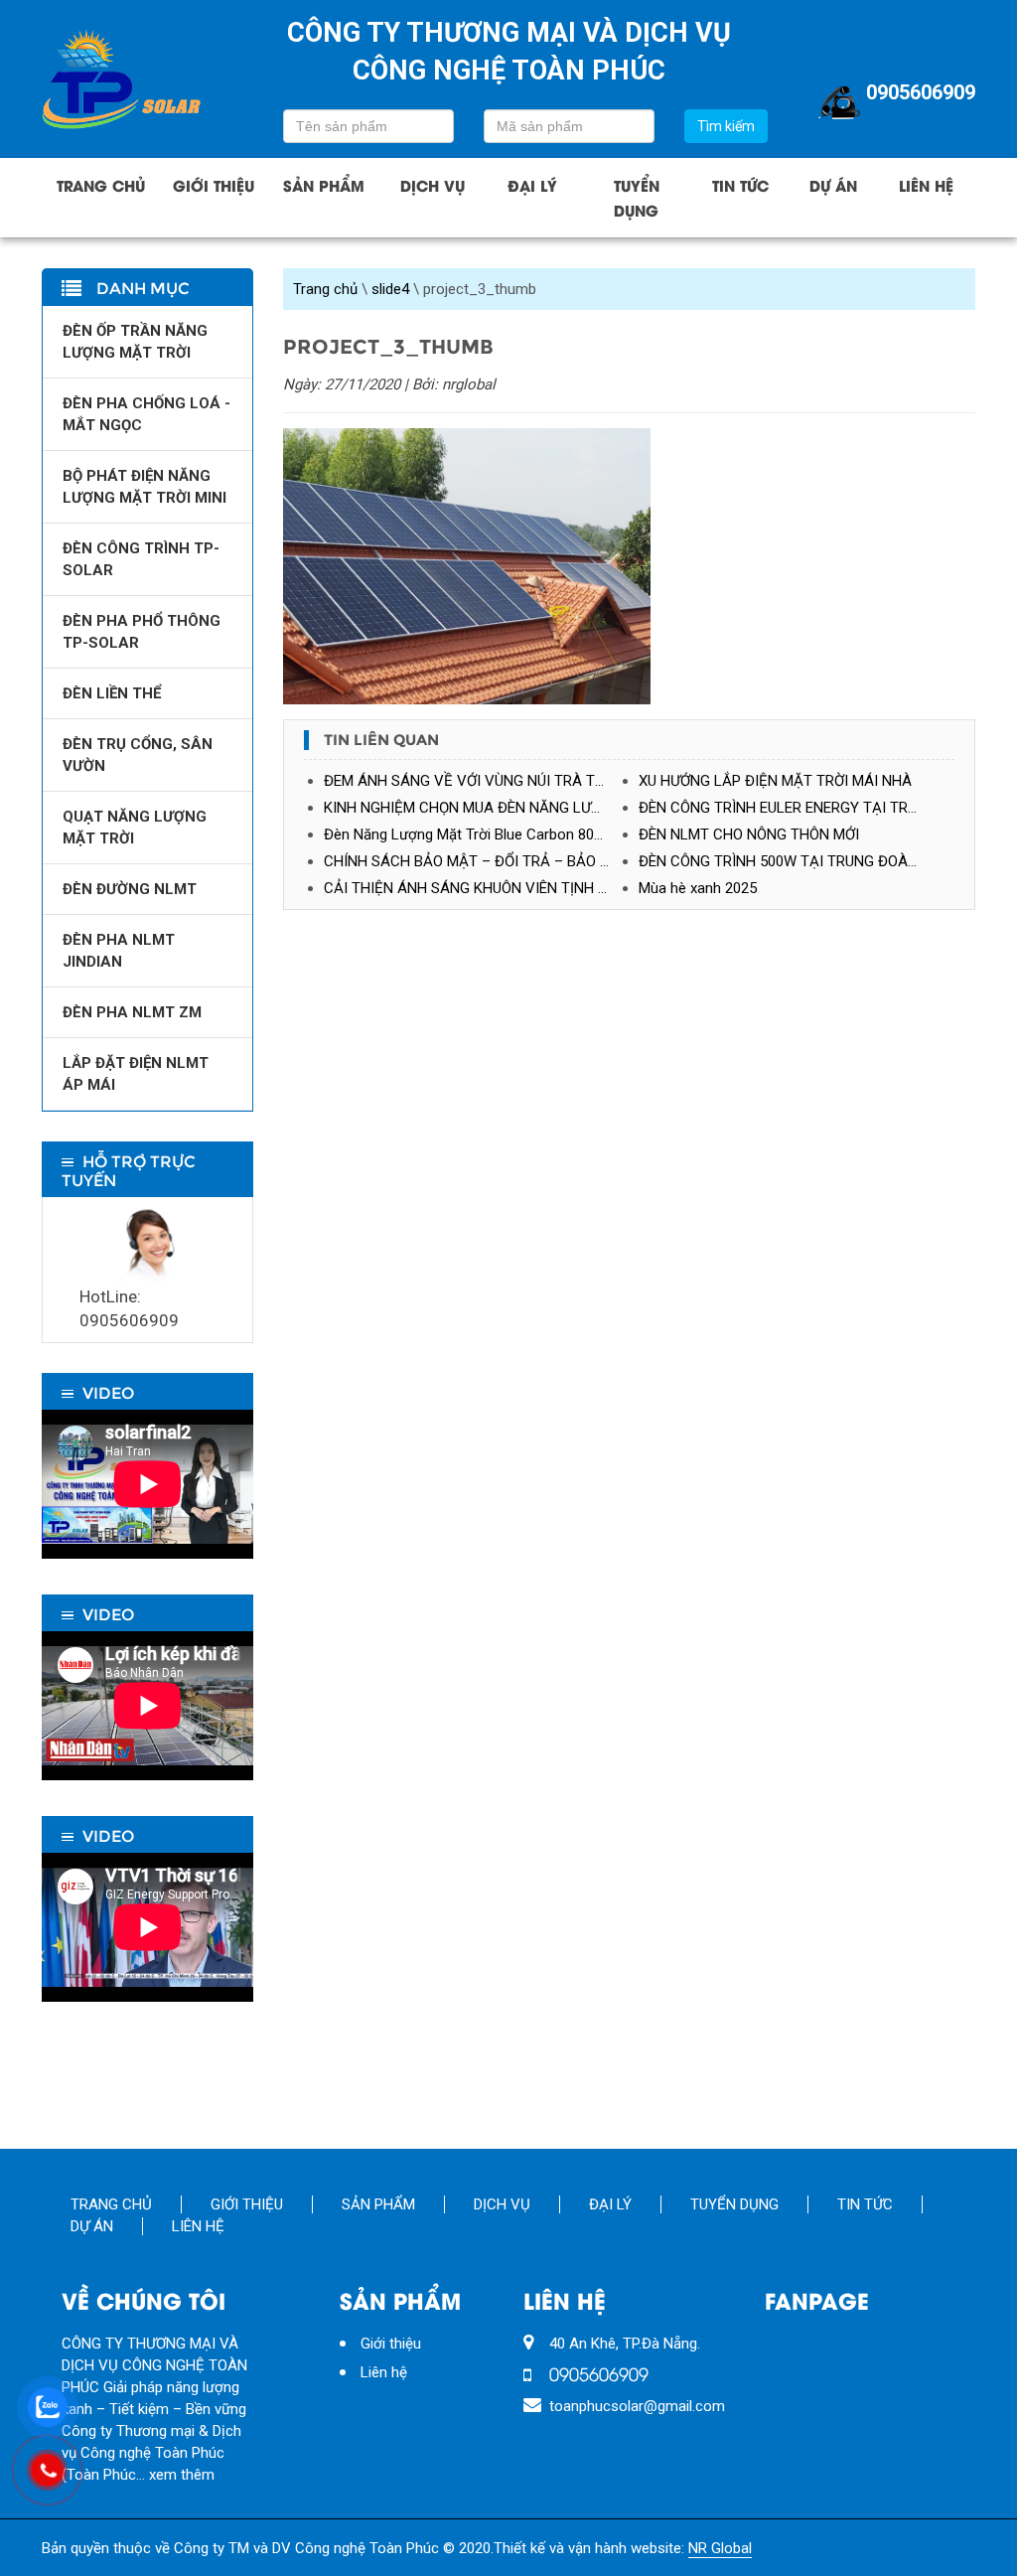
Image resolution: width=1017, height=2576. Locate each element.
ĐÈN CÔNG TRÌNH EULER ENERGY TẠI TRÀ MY (791, 808)
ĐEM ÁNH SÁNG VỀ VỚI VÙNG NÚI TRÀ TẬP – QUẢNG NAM (482, 781)
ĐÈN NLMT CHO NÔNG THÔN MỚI (749, 834)
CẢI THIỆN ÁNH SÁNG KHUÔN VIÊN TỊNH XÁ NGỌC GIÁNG (482, 888)
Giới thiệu (214, 185)
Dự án (833, 185)
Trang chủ (101, 185)
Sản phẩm (324, 185)
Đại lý (532, 185)
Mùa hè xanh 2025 (698, 888)
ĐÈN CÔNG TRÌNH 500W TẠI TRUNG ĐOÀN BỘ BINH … (797, 861)
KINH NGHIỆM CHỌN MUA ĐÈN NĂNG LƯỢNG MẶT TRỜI (482, 808)
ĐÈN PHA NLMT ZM (132, 1012)
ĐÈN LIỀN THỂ (112, 693)
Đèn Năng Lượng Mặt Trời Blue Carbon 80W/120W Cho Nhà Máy (482, 834)
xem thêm (182, 2475)
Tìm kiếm (726, 126)
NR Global (720, 2548)
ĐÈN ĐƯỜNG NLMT (130, 889)
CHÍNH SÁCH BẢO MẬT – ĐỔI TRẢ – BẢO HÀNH (482, 861)
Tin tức (740, 185)
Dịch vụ (433, 185)
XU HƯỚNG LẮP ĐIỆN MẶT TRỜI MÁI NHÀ (775, 781)
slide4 (390, 289)
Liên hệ (926, 185)
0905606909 (921, 92)
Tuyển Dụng (637, 197)
